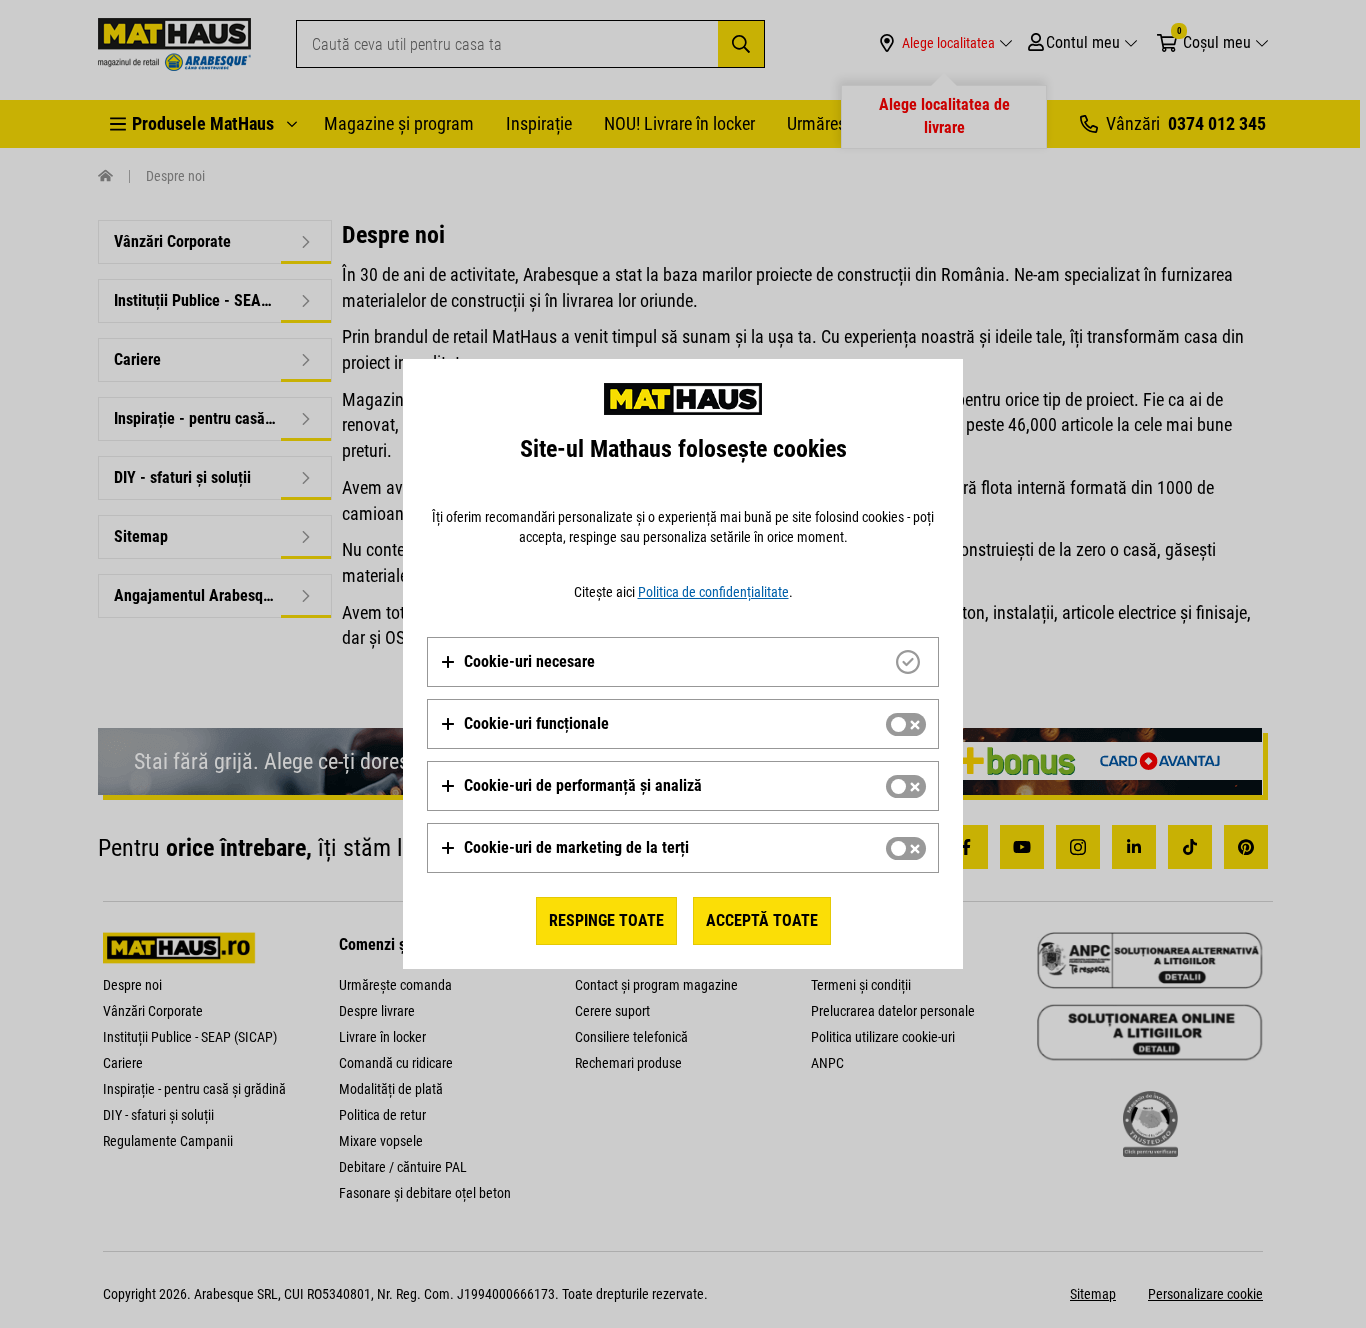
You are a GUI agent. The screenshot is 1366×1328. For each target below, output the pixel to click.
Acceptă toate (762, 920)
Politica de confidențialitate (713, 592)
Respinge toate (606, 920)
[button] (517, 662)
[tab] (683, 662)
